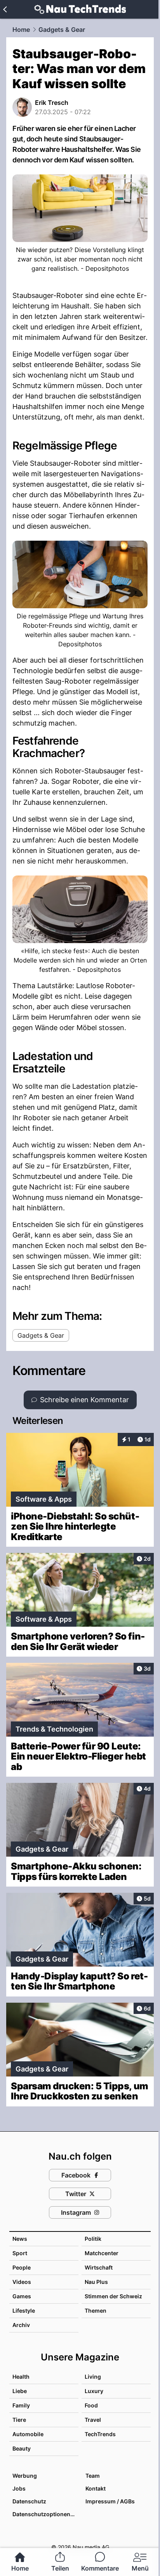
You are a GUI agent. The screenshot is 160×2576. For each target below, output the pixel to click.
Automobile (28, 2434)
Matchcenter (102, 2253)
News (20, 2239)
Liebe (20, 2391)
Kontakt (96, 2488)
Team (93, 2476)
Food (91, 2405)
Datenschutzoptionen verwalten (45, 2514)
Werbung (25, 2476)
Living (93, 2377)
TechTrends (100, 2434)
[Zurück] (5, 9)
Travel (93, 2420)
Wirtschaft (99, 2267)
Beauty (22, 2448)
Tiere (19, 2420)
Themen (96, 2311)
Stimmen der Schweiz (113, 2296)
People (22, 2267)
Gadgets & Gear (62, 30)
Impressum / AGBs (110, 2501)
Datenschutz (29, 2501)
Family (21, 2405)
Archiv (21, 2325)
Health (21, 2377)
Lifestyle (24, 2311)
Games (22, 2296)
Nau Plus (96, 2282)
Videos (22, 2282)
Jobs (19, 2488)
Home (21, 30)
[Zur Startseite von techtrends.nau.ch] (80, 9)
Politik (93, 2239)
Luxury (94, 2391)
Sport (20, 2253)
